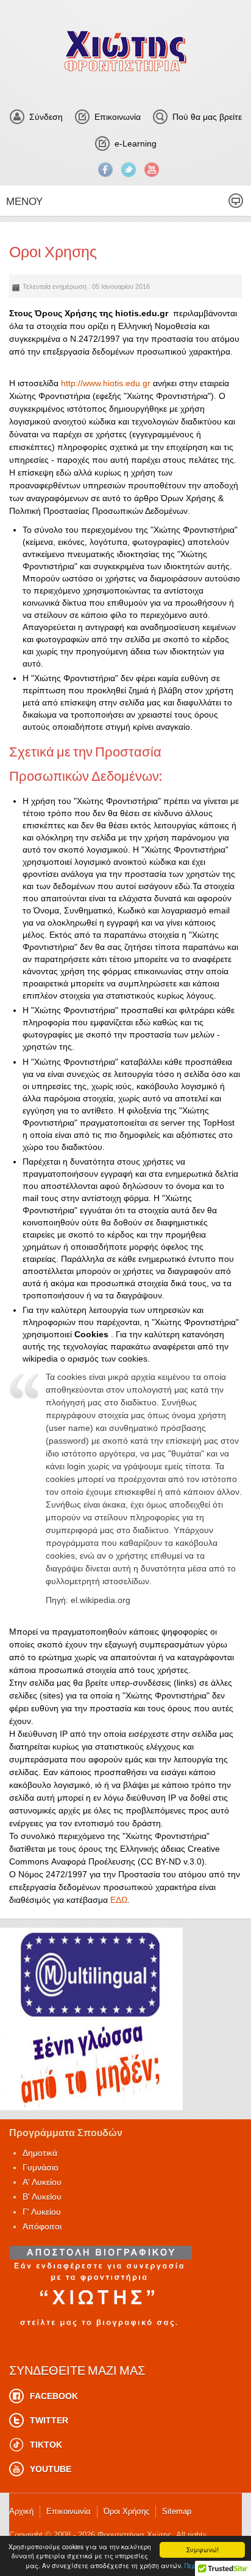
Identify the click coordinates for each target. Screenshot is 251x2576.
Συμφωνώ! (203, 2550)
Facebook (105, 170)
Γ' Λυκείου (42, 2212)
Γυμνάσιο (41, 2167)
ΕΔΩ (119, 1900)
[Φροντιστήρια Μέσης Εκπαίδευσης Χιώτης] (125, 51)
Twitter (129, 170)
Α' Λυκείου (42, 2182)
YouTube (152, 170)
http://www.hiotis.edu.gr (106, 383)
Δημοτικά (40, 2153)
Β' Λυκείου (42, 2197)
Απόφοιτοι (42, 2226)
